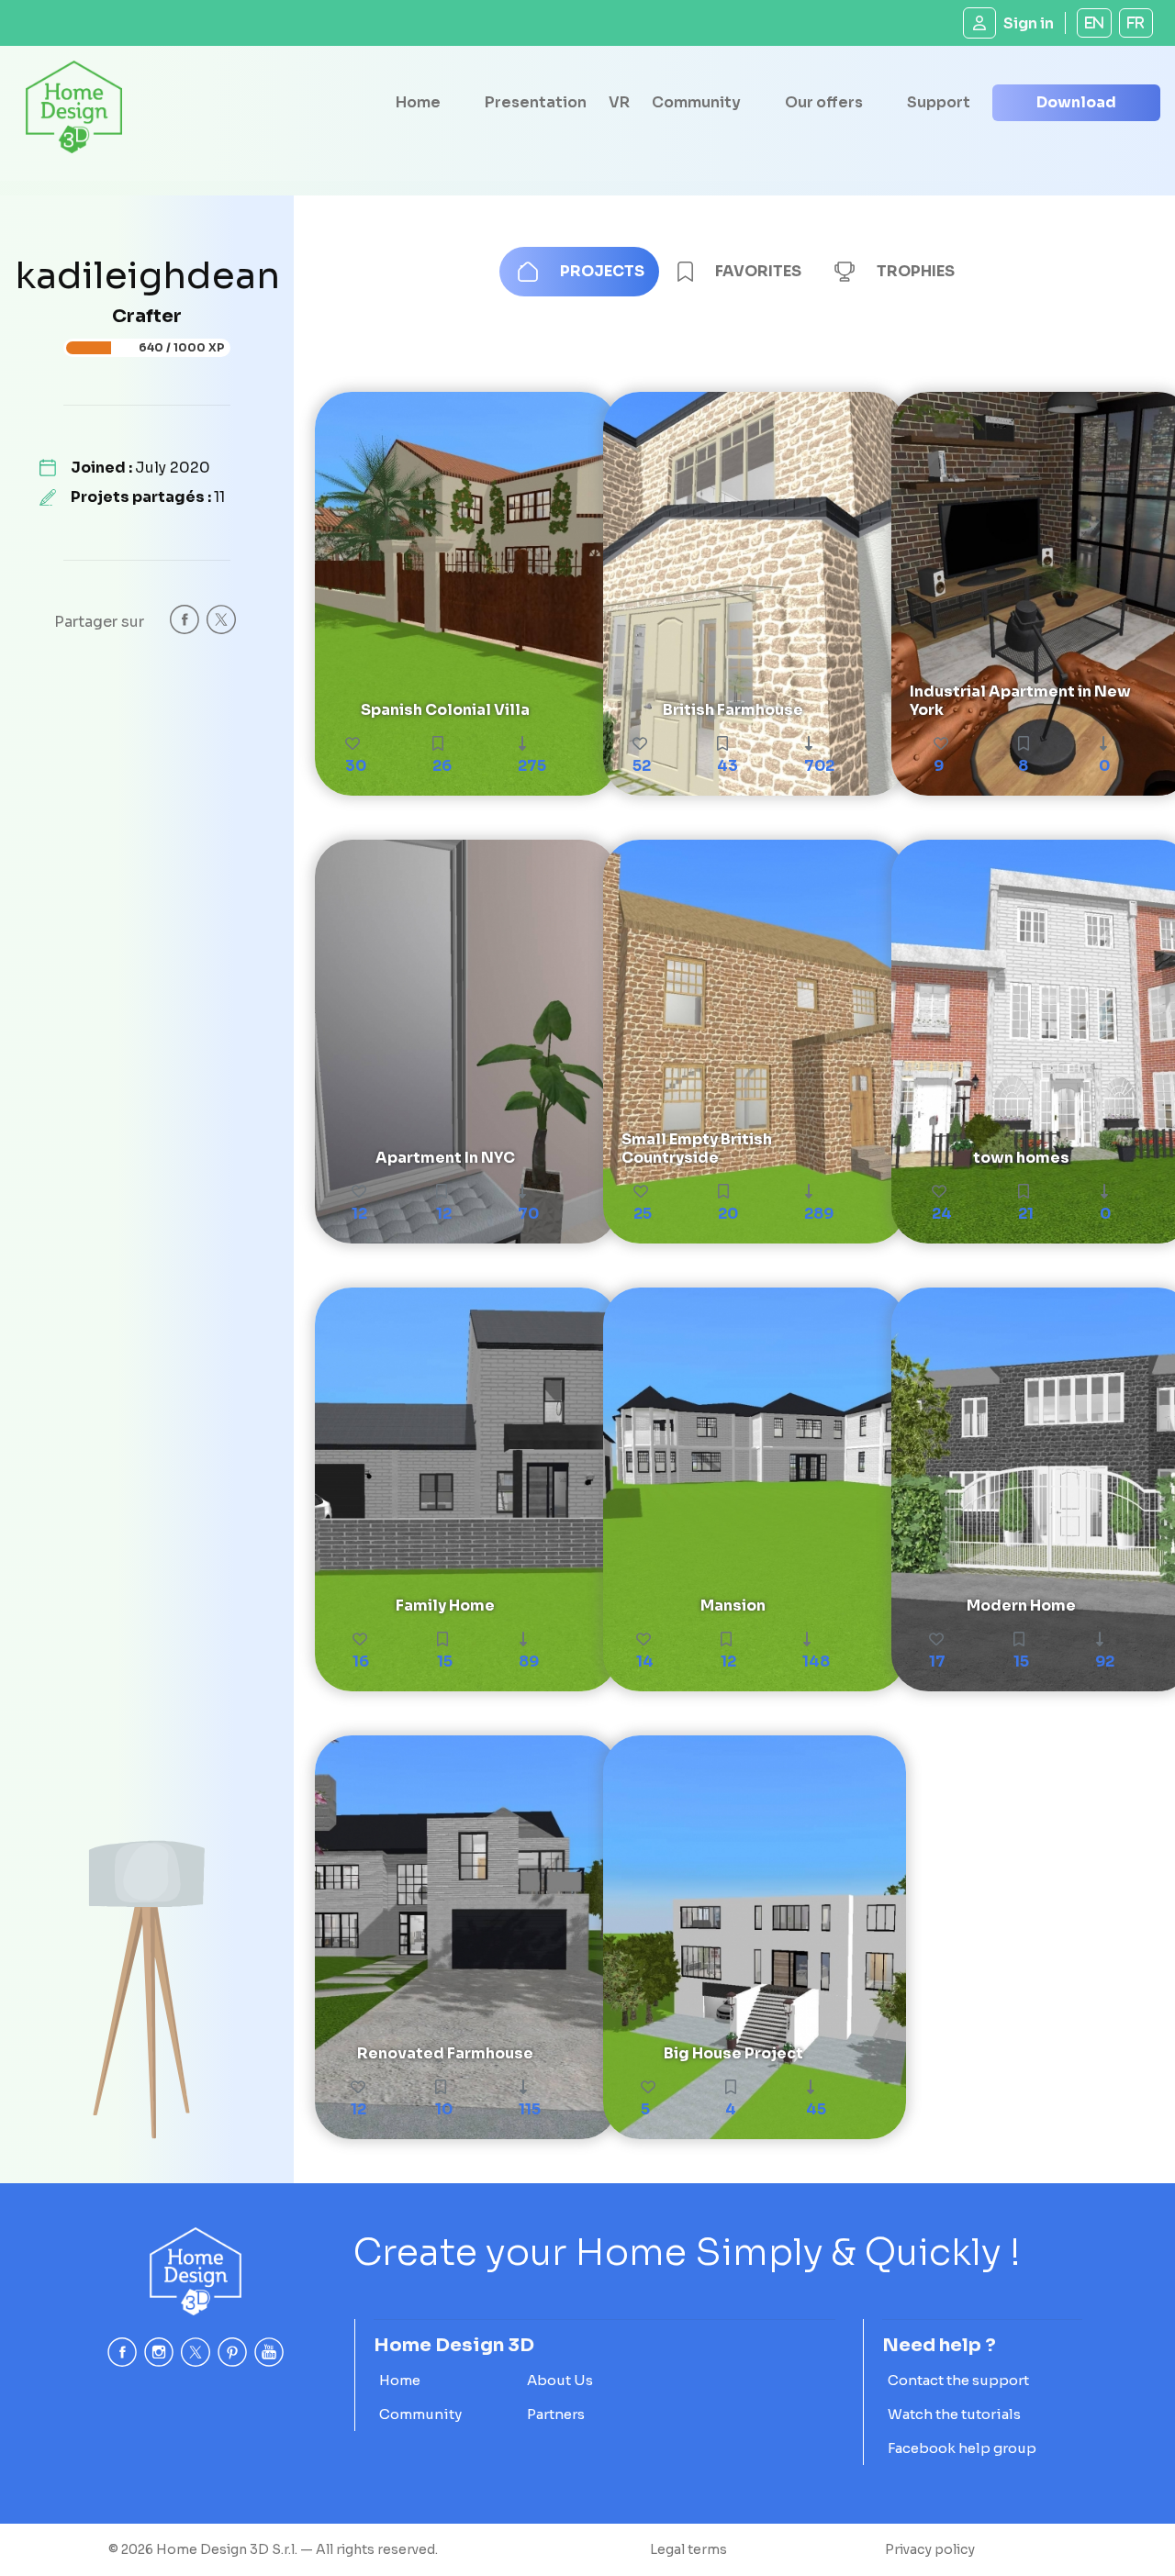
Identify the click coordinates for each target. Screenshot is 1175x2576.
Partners (556, 2414)
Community (696, 102)
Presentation (536, 102)
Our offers (824, 102)
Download (1076, 102)
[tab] (579, 272)
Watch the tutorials (954, 2414)
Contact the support (958, 2380)
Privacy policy (930, 2549)
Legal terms (688, 2549)
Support (939, 102)
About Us (560, 2380)
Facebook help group (962, 2448)
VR (619, 102)
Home (418, 102)
